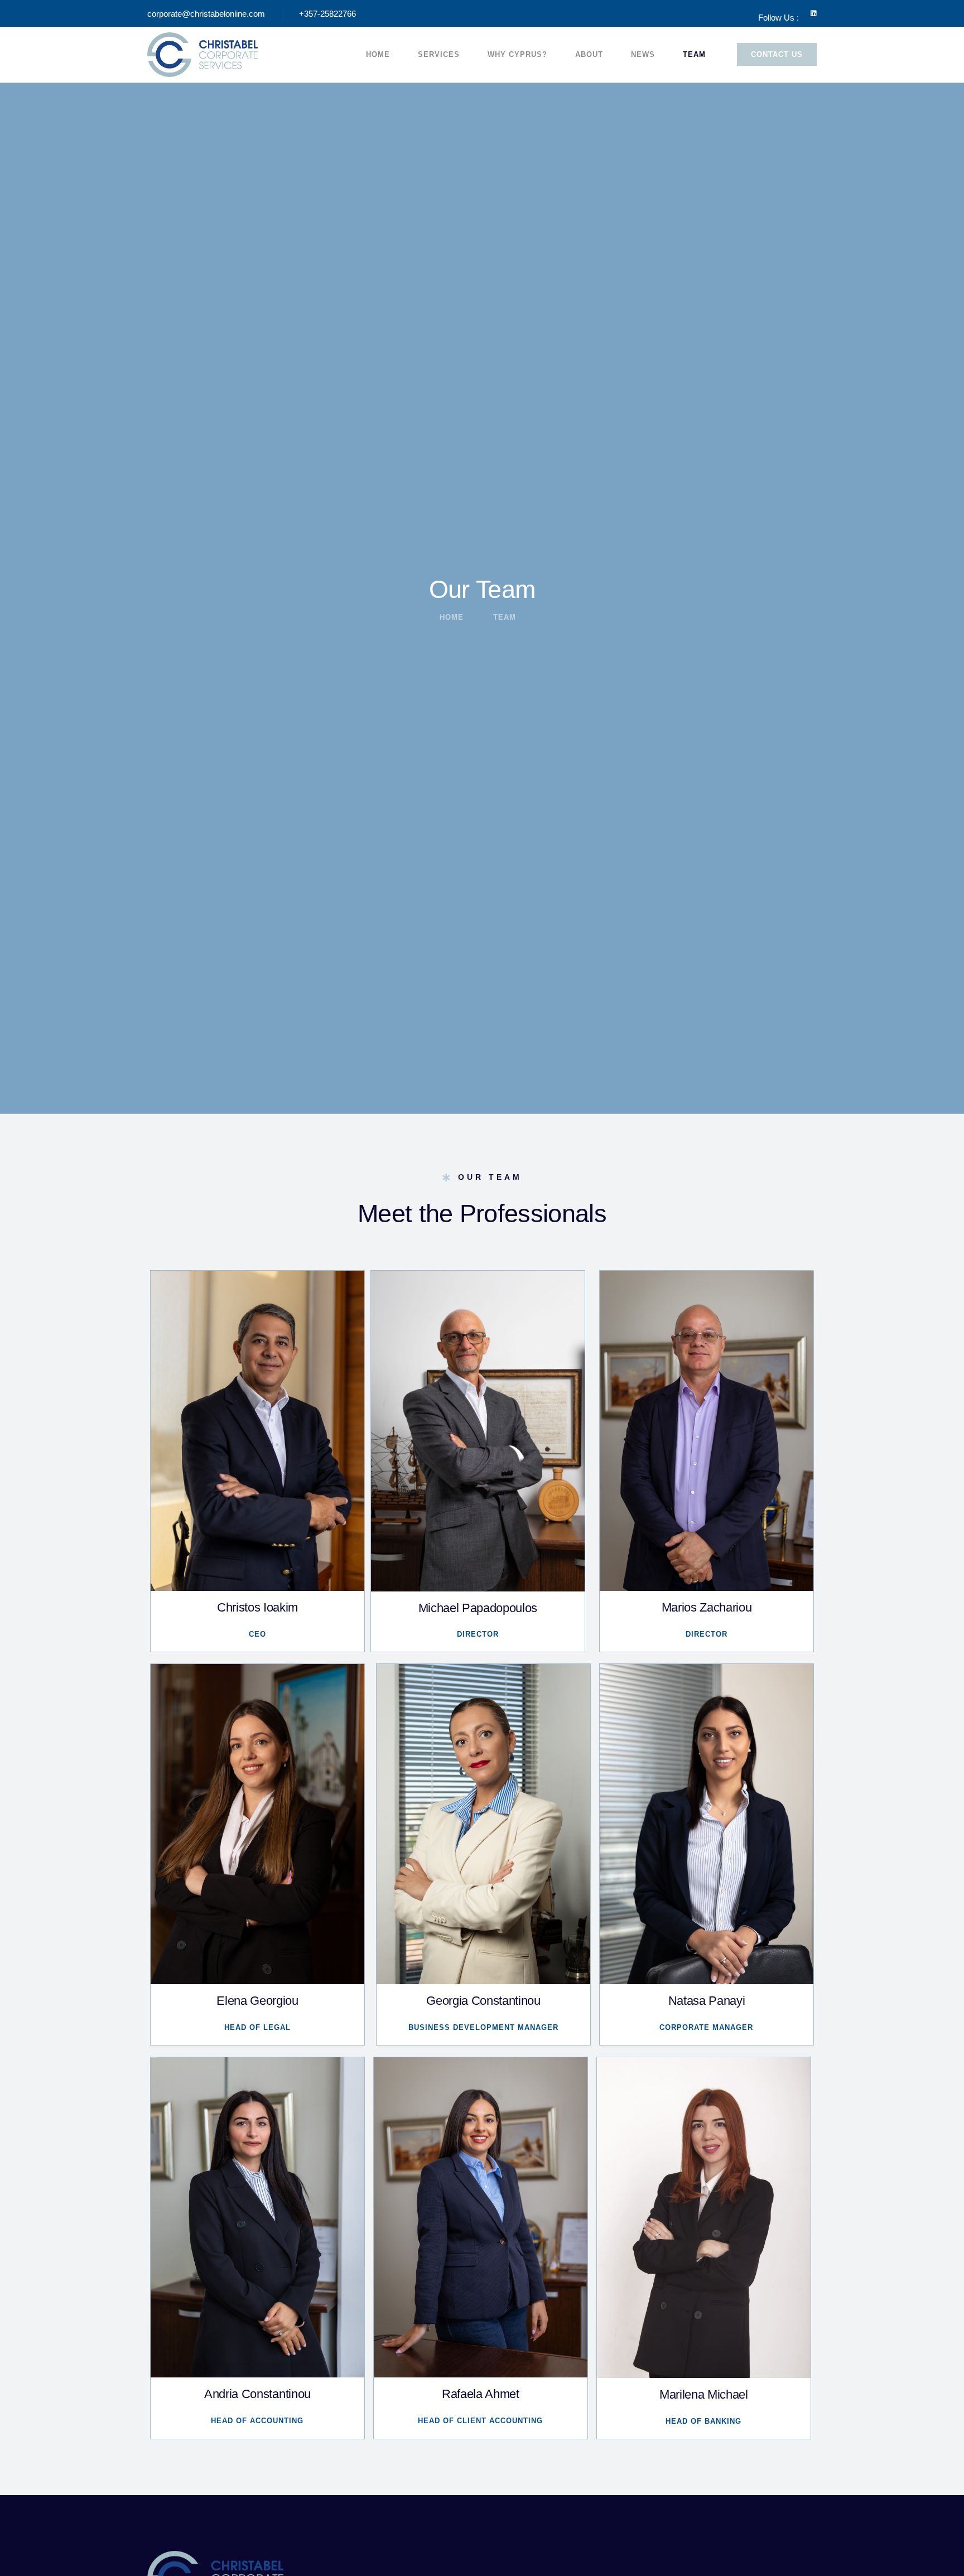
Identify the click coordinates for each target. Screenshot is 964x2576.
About (589, 54)
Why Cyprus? (517, 54)
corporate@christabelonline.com (206, 14)
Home (378, 54)
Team (694, 54)
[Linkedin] (813, 13)
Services (439, 54)
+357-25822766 (327, 14)
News (643, 54)
